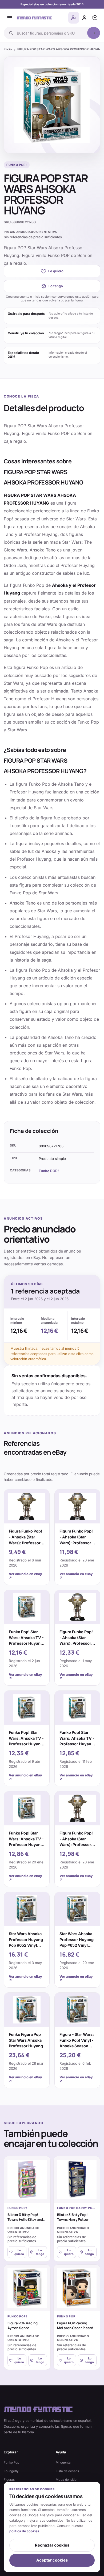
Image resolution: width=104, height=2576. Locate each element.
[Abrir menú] (10, 18)
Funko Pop (11, 2462)
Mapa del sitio (66, 2480)
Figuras (9, 2480)
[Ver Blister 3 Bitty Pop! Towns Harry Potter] (77, 2180)
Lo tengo (56, 286)
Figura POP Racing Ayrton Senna (23, 2325)
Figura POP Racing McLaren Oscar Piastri (75, 2325)
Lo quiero (56, 271)
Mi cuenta (63, 2462)
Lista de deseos (67, 2471)
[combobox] (50, 33)
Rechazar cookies (52, 2545)
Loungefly (11, 2471)
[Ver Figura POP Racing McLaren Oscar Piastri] (77, 2288)
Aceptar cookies (52, 2560)
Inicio (8, 49)
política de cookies (24, 2531)
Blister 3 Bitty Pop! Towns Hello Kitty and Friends (25, 2220)
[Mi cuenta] (84, 18)
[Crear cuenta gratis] (74, 18)
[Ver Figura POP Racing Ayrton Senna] (27, 2288)
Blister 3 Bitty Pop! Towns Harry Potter (73, 2217)
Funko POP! (49, 1171)
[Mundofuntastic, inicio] (34, 18)
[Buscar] (94, 33)
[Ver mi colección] (95, 18)
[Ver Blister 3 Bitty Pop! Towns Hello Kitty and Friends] (27, 2180)
